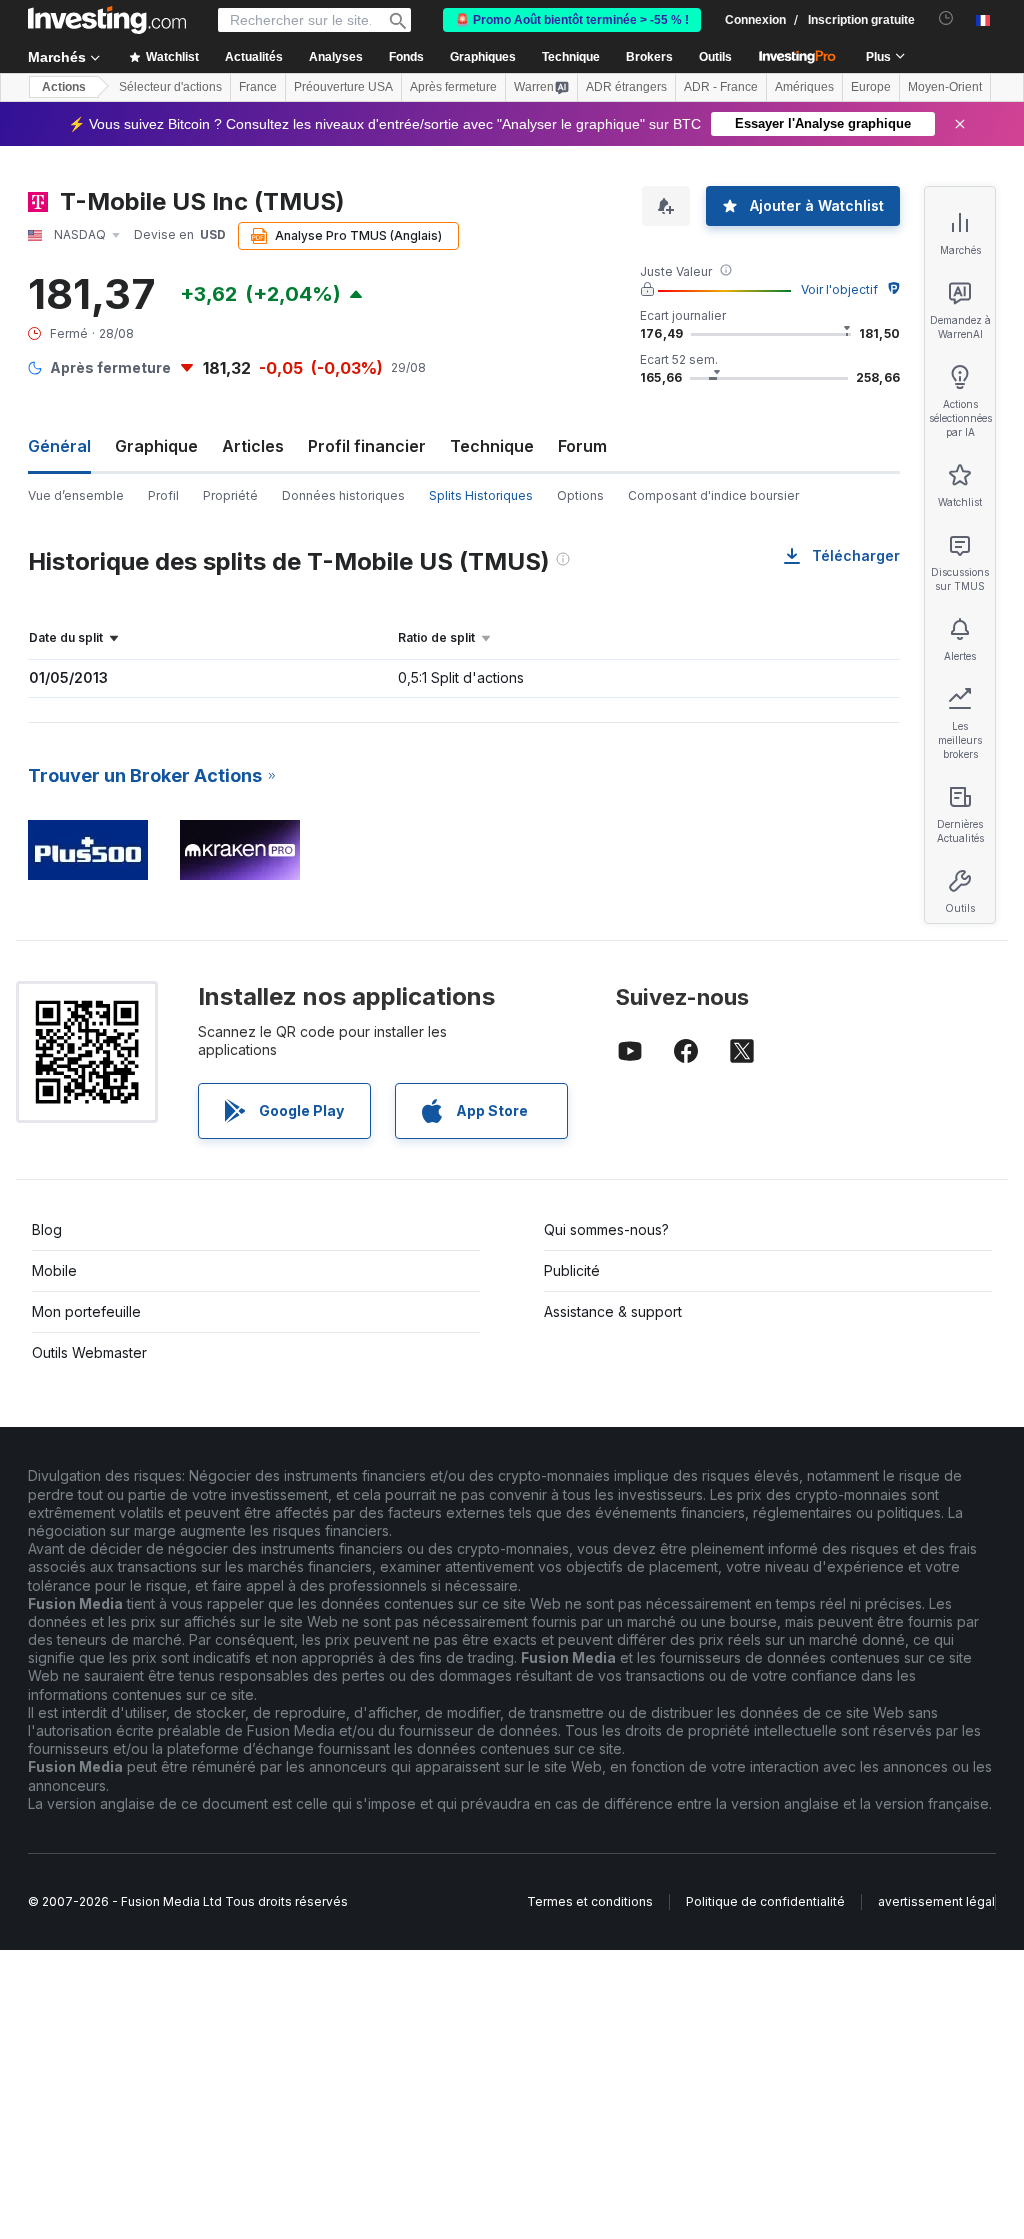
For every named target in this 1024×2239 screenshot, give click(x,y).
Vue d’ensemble (76, 495)
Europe (871, 87)
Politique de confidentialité (765, 1901)
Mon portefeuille (86, 1311)
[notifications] (946, 18)
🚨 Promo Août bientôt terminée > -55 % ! (572, 20)
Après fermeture (453, 87)
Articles (253, 446)
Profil (163, 495)
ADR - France (721, 87)
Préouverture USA (343, 87)
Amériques (804, 87)
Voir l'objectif (839, 289)
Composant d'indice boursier (713, 495)
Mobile (54, 1270)
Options (580, 495)
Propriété (230, 495)
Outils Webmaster (89, 1352)
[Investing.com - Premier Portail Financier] (107, 20)
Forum (582, 446)
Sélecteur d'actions (170, 87)
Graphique (156, 446)
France (258, 87)
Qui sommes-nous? (606, 1229)
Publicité (572, 1270)
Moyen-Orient (945, 87)
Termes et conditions (590, 1901)
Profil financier (367, 446)
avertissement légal (936, 1901)
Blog (47, 1229)
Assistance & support (613, 1311)
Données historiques (343, 495)
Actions (64, 87)
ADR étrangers (626, 87)
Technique (492, 446)
